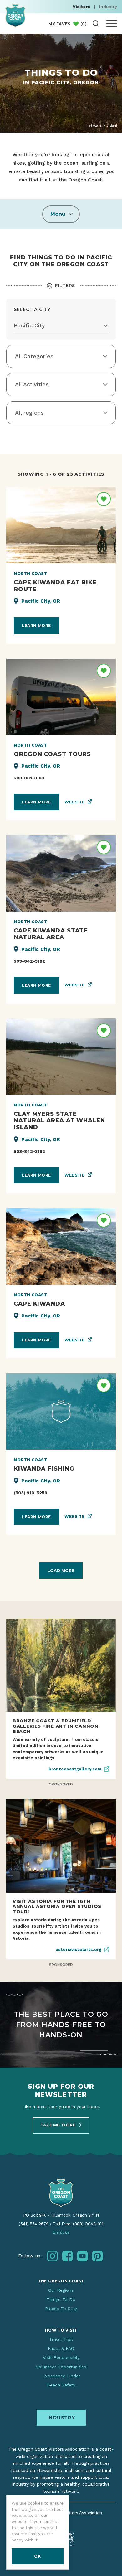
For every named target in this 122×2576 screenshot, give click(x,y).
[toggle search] (96, 24)
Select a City (32, 309)
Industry (108, 7)
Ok (37, 2556)
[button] (61, 214)
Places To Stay (61, 2309)
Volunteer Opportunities (61, 2367)
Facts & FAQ (61, 2348)
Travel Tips (61, 2339)
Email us (61, 2232)
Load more (61, 1570)
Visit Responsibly (61, 2357)
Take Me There (58, 2125)
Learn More (36, 626)
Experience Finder (61, 2376)
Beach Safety (61, 2385)
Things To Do (61, 2299)
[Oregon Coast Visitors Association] (15, 15)
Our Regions (61, 2290)
